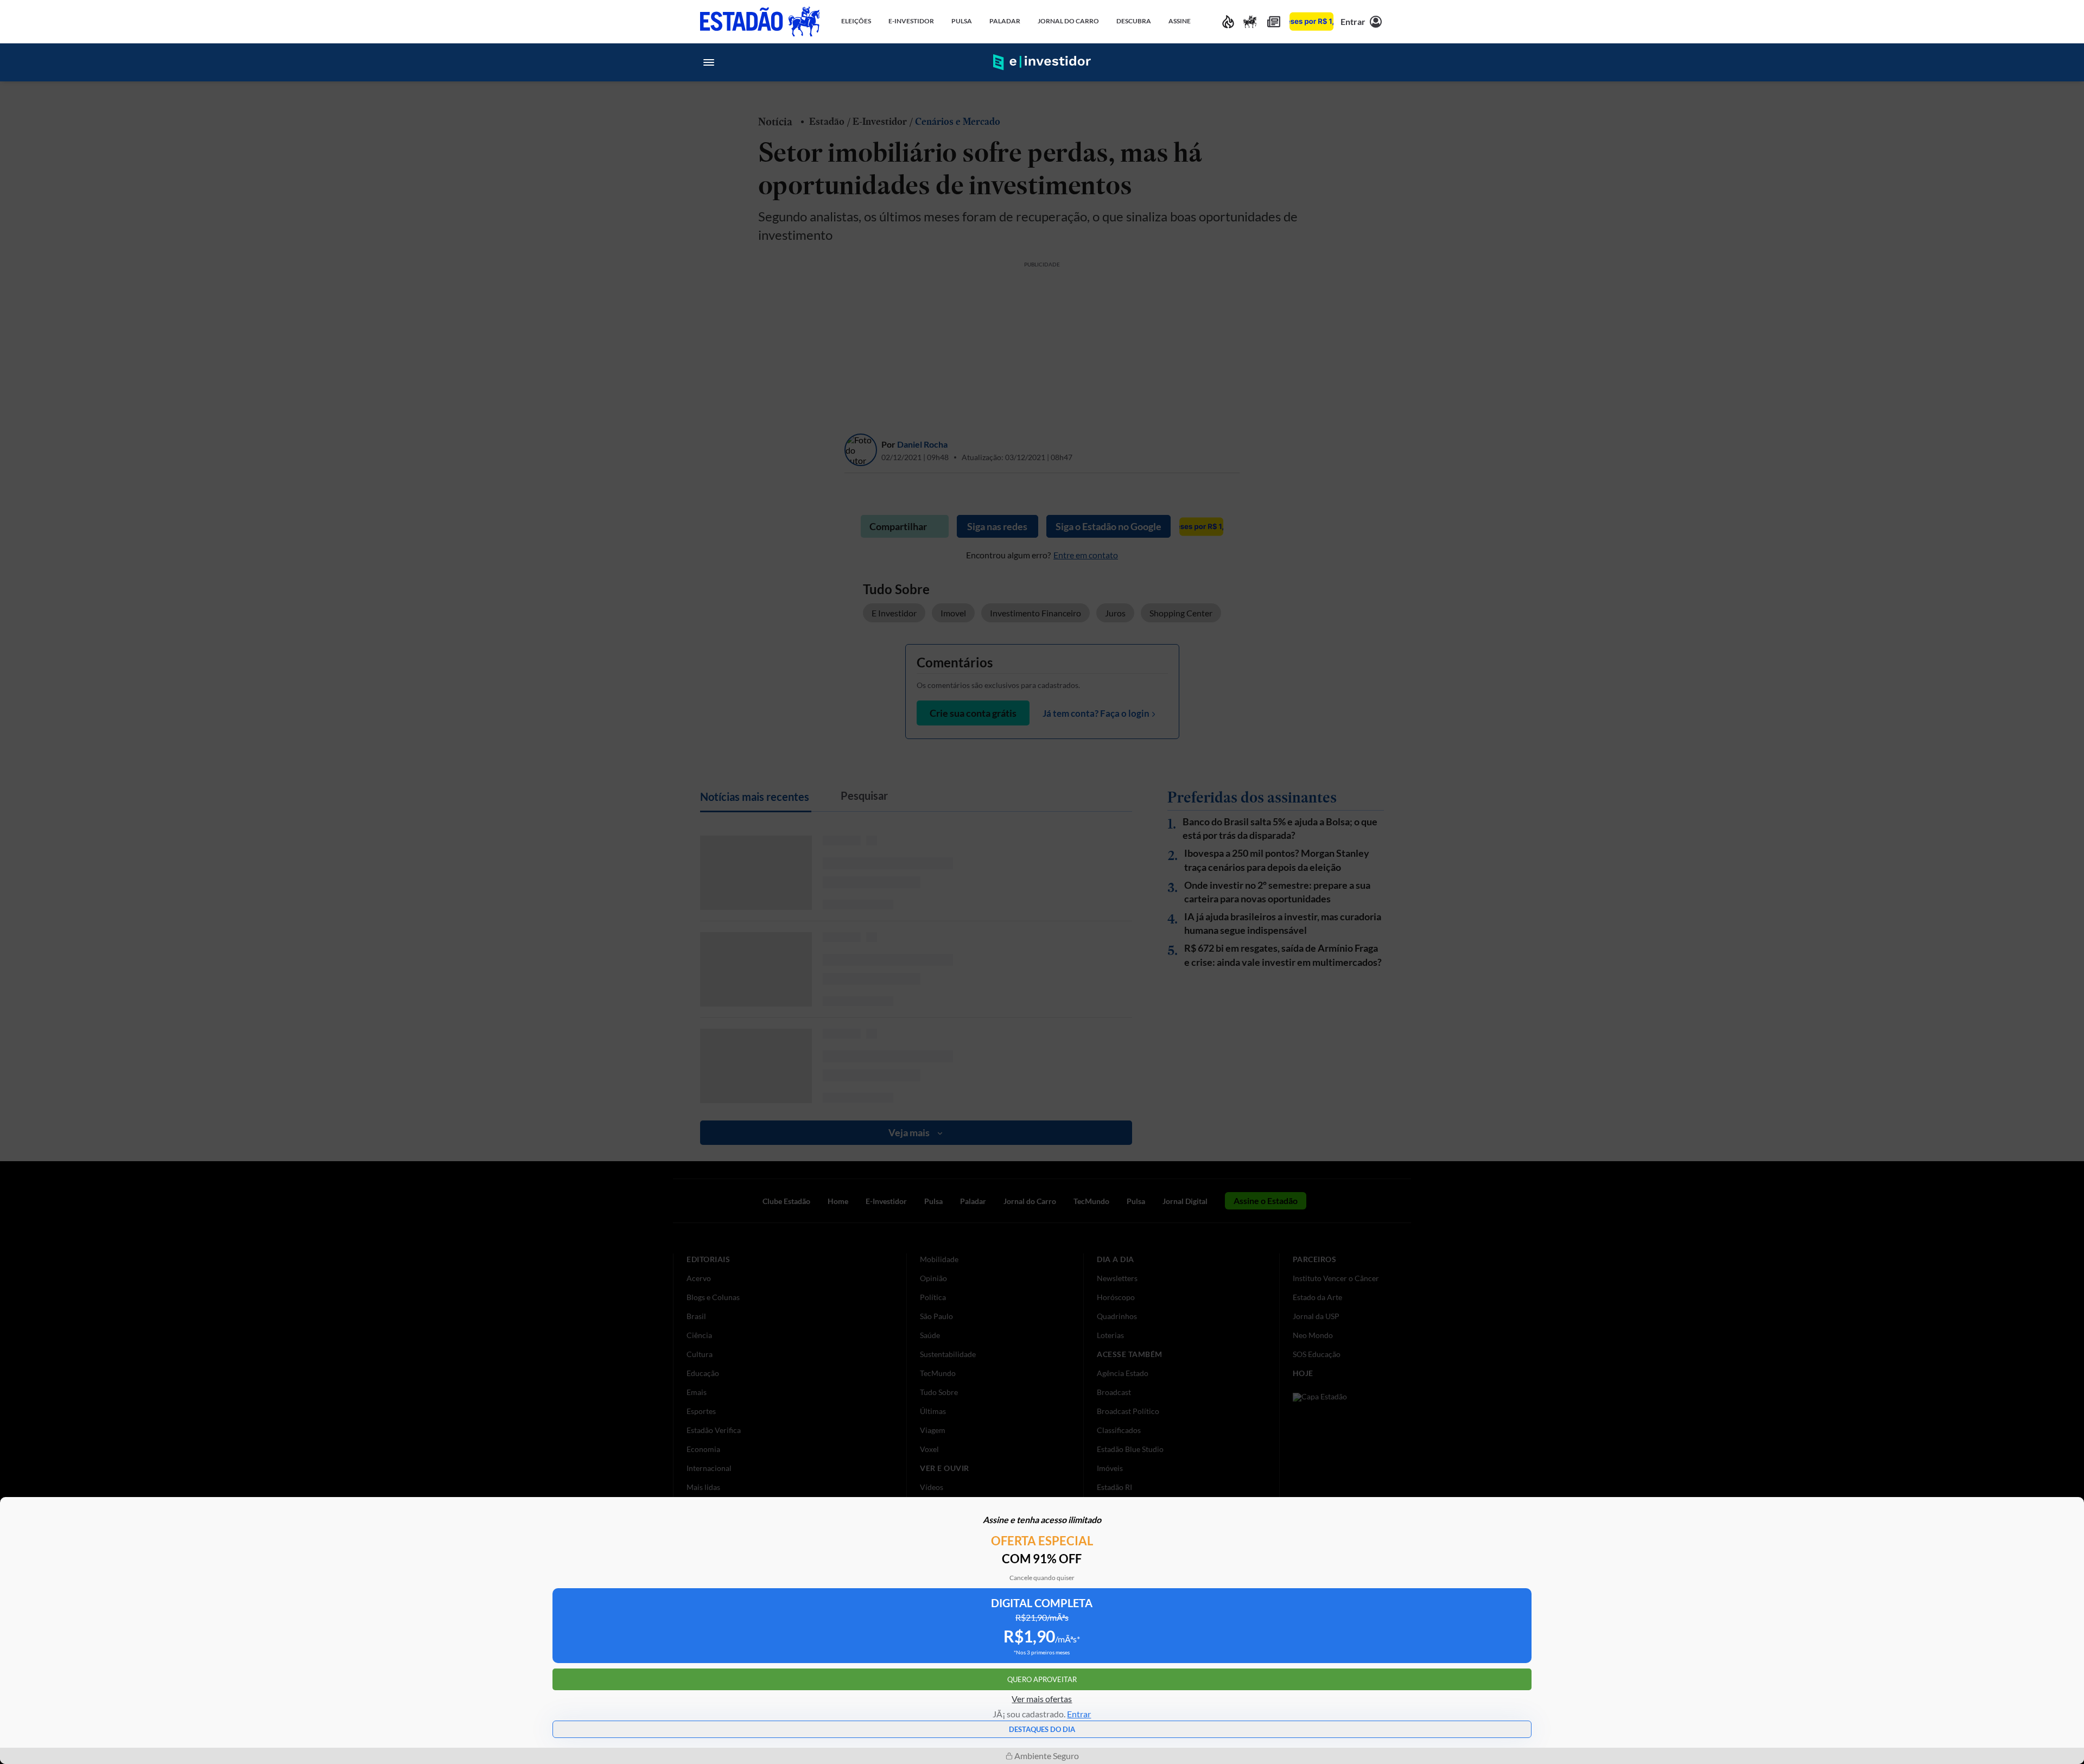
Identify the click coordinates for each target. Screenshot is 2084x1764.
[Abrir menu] (709, 62)
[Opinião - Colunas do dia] (1250, 21)
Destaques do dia (1042, 1729)
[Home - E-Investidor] (1042, 62)
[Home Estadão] (760, 21)
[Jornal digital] (1274, 21)
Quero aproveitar (1042, 1679)
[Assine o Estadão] (1311, 21)
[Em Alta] (1228, 21)
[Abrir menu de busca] (1375, 62)
